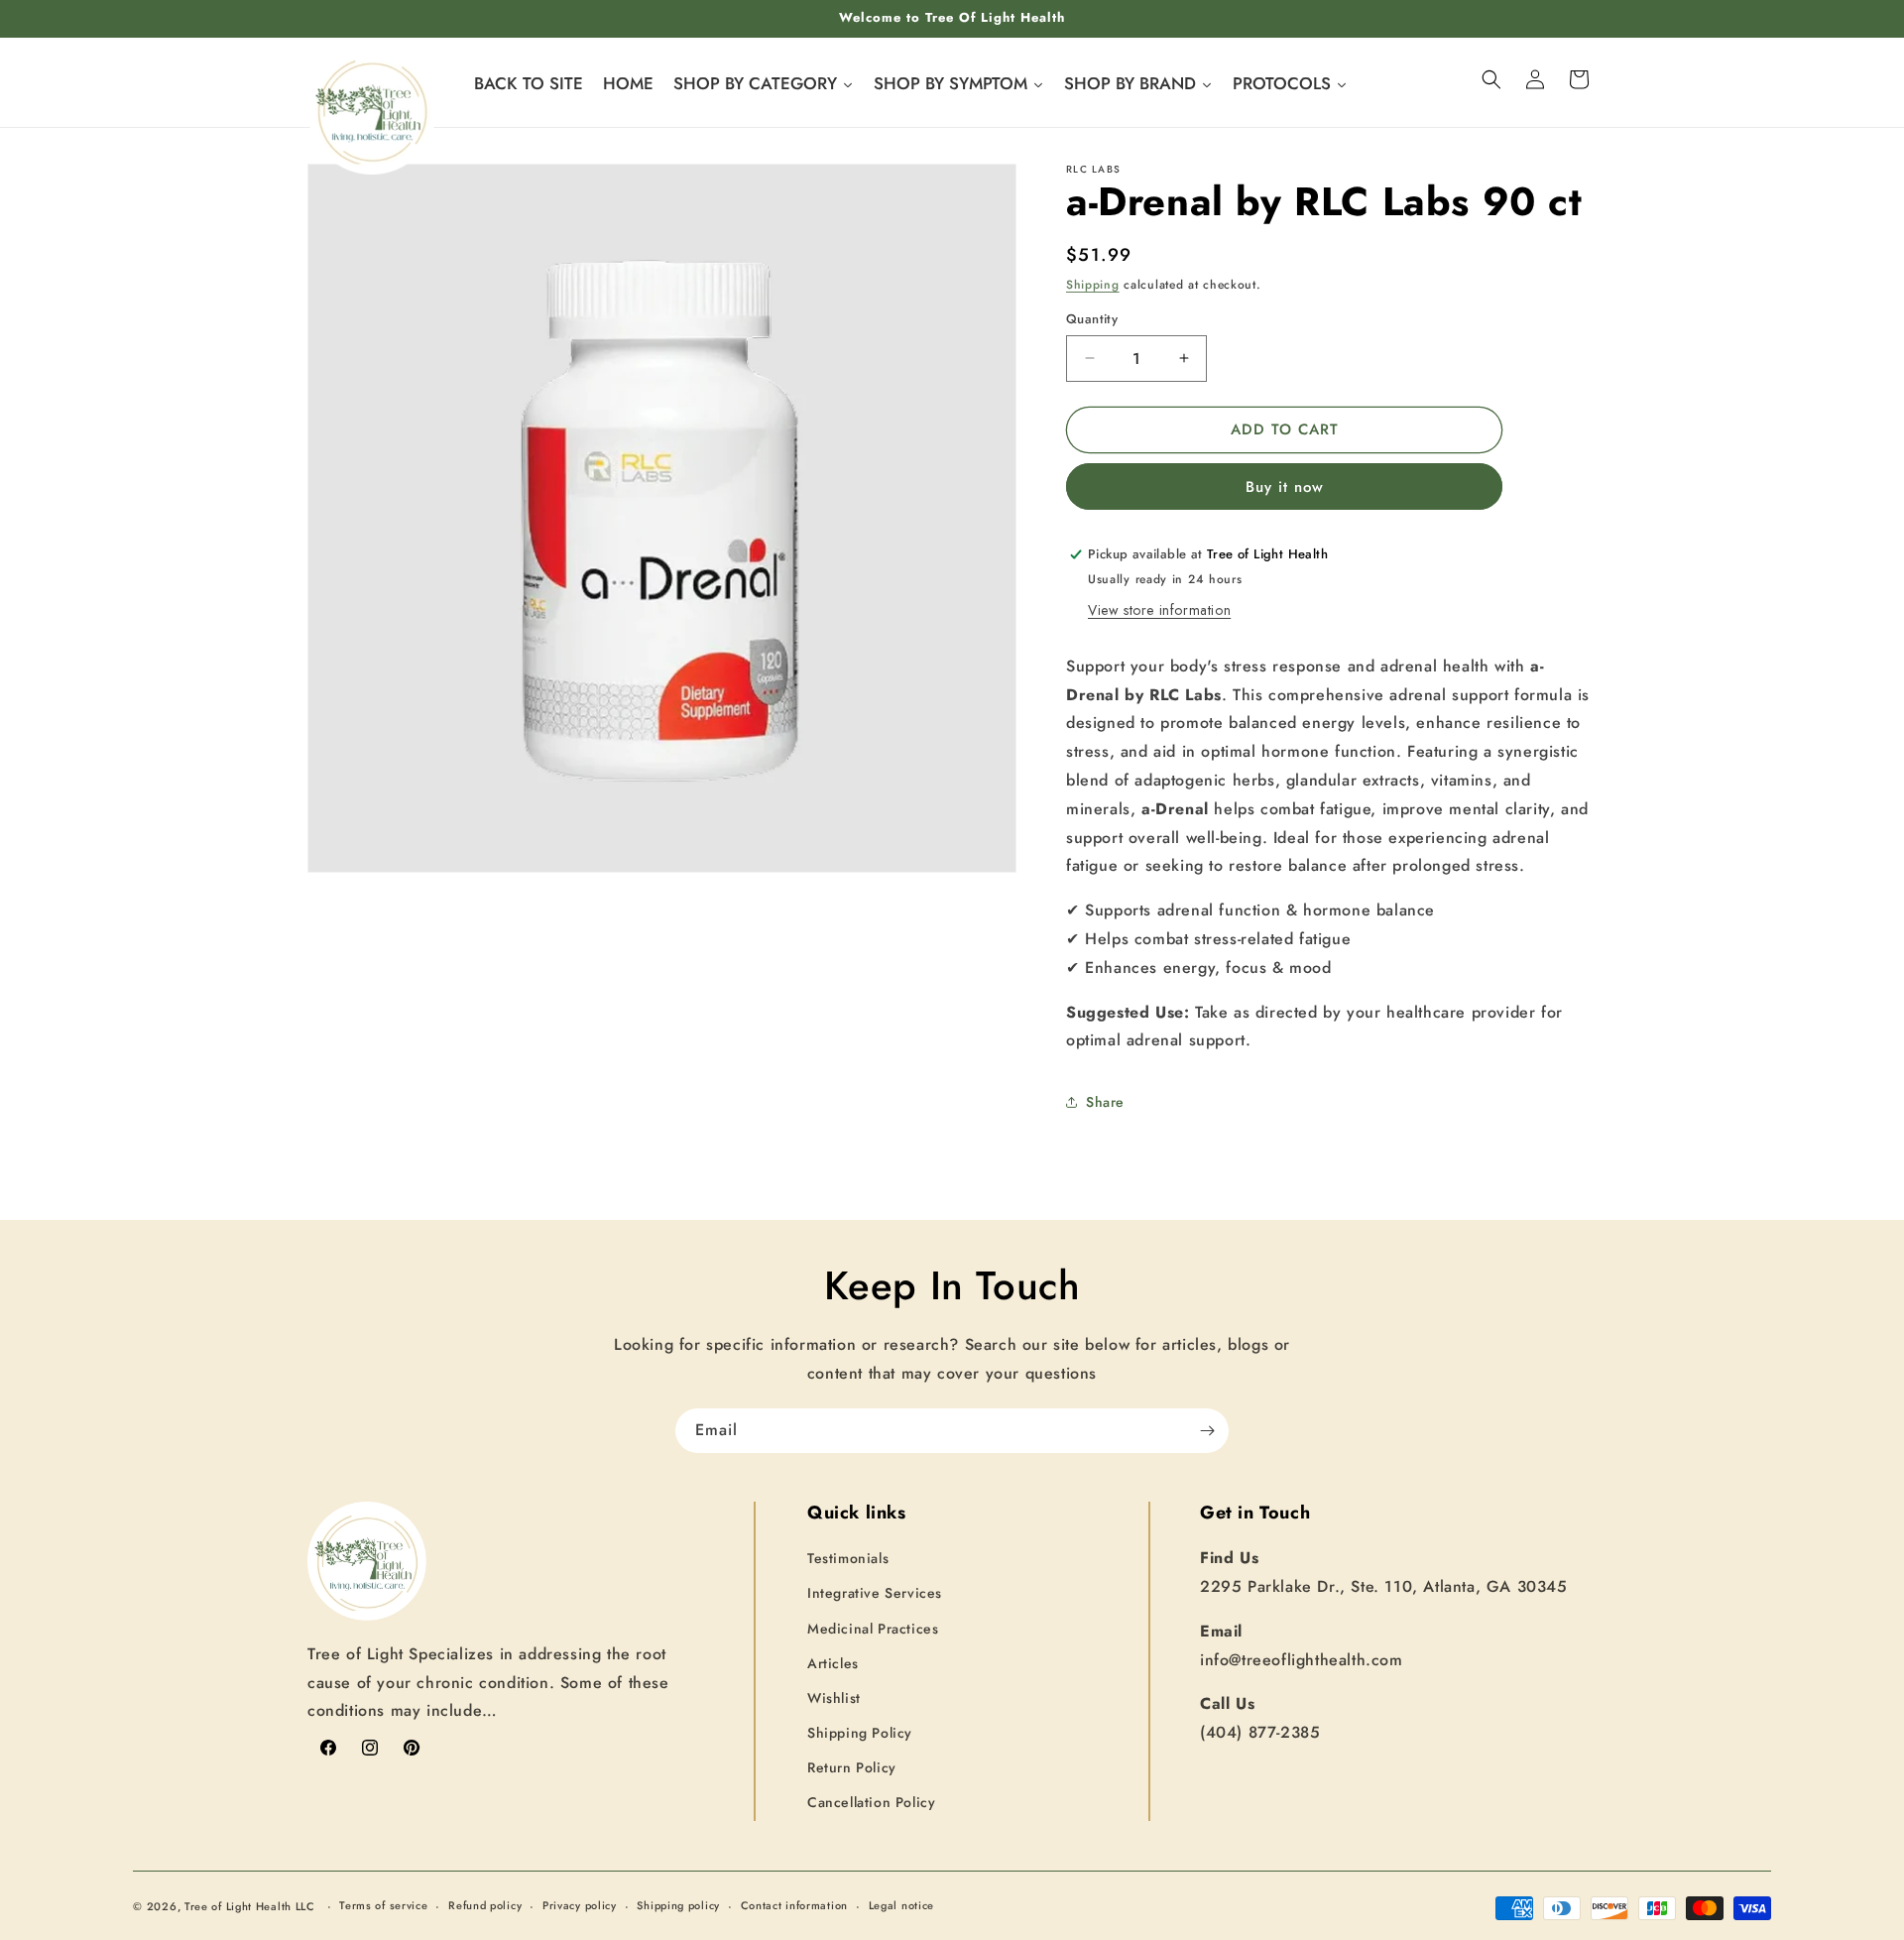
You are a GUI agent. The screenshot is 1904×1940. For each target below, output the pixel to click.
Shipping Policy (860, 1733)
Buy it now (1285, 487)
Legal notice (901, 1906)
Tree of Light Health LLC (252, 1906)
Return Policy (852, 1768)
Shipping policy (678, 1906)
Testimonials (848, 1559)
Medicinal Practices (873, 1629)
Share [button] (1105, 1102)
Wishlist (834, 1698)
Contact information (794, 1906)
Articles (833, 1663)
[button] (1491, 79)
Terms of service (383, 1906)
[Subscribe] (1207, 1431)
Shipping (1093, 285)
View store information (1159, 610)
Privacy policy (580, 1906)
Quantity (1092, 319)
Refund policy (485, 1906)
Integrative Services (875, 1594)
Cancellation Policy (871, 1803)
